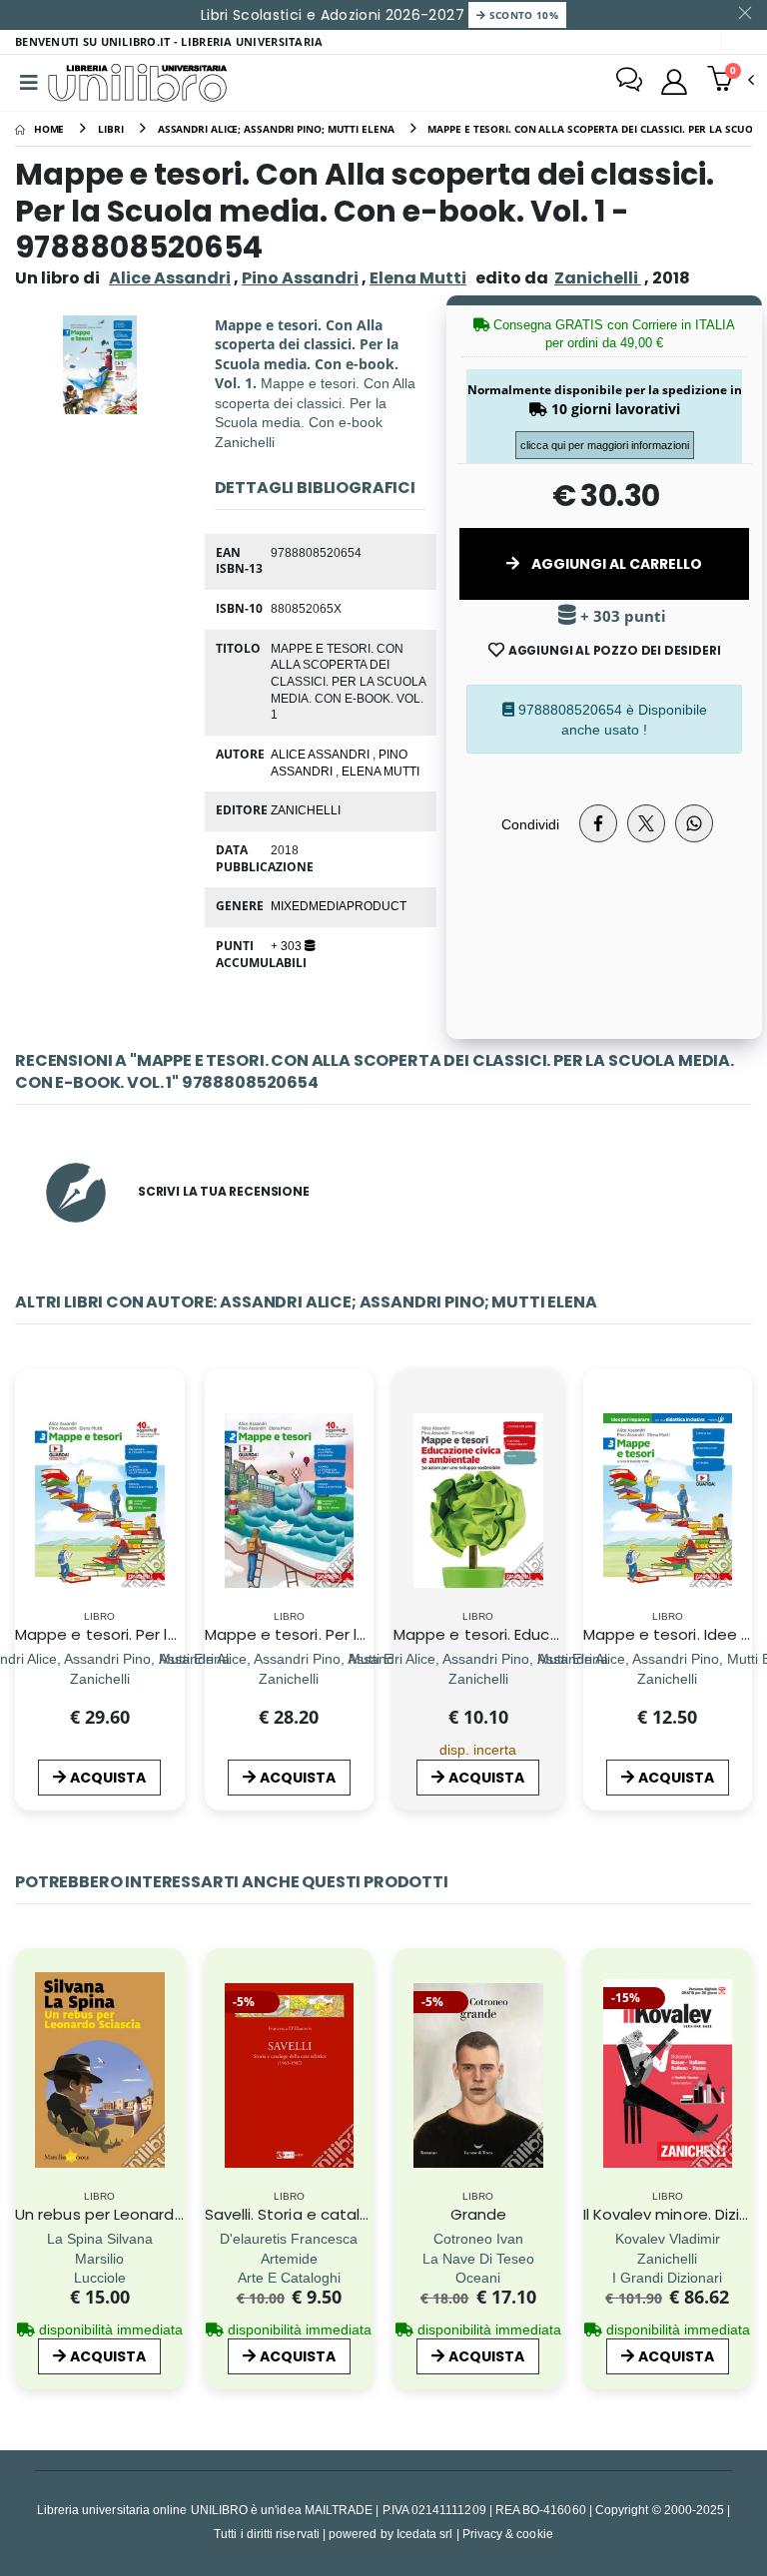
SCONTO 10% (522, 15)
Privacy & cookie (508, 2534)
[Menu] (29, 83)
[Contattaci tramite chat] (629, 82)
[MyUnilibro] (674, 82)
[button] (731, 81)
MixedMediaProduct (339, 905)
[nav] (28, 2095)
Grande (478, 2214)
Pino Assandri (300, 278)
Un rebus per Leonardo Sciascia (132, 2214)
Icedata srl (425, 2534)
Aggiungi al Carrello (615, 564)
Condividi (530, 824)
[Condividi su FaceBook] (598, 823)
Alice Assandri (170, 278)
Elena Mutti (418, 278)
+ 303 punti (621, 616)
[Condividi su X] (646, 823)
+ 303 (288, 945)
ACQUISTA (108, 1778)
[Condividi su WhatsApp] (694, 823)
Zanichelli (306, 809)
